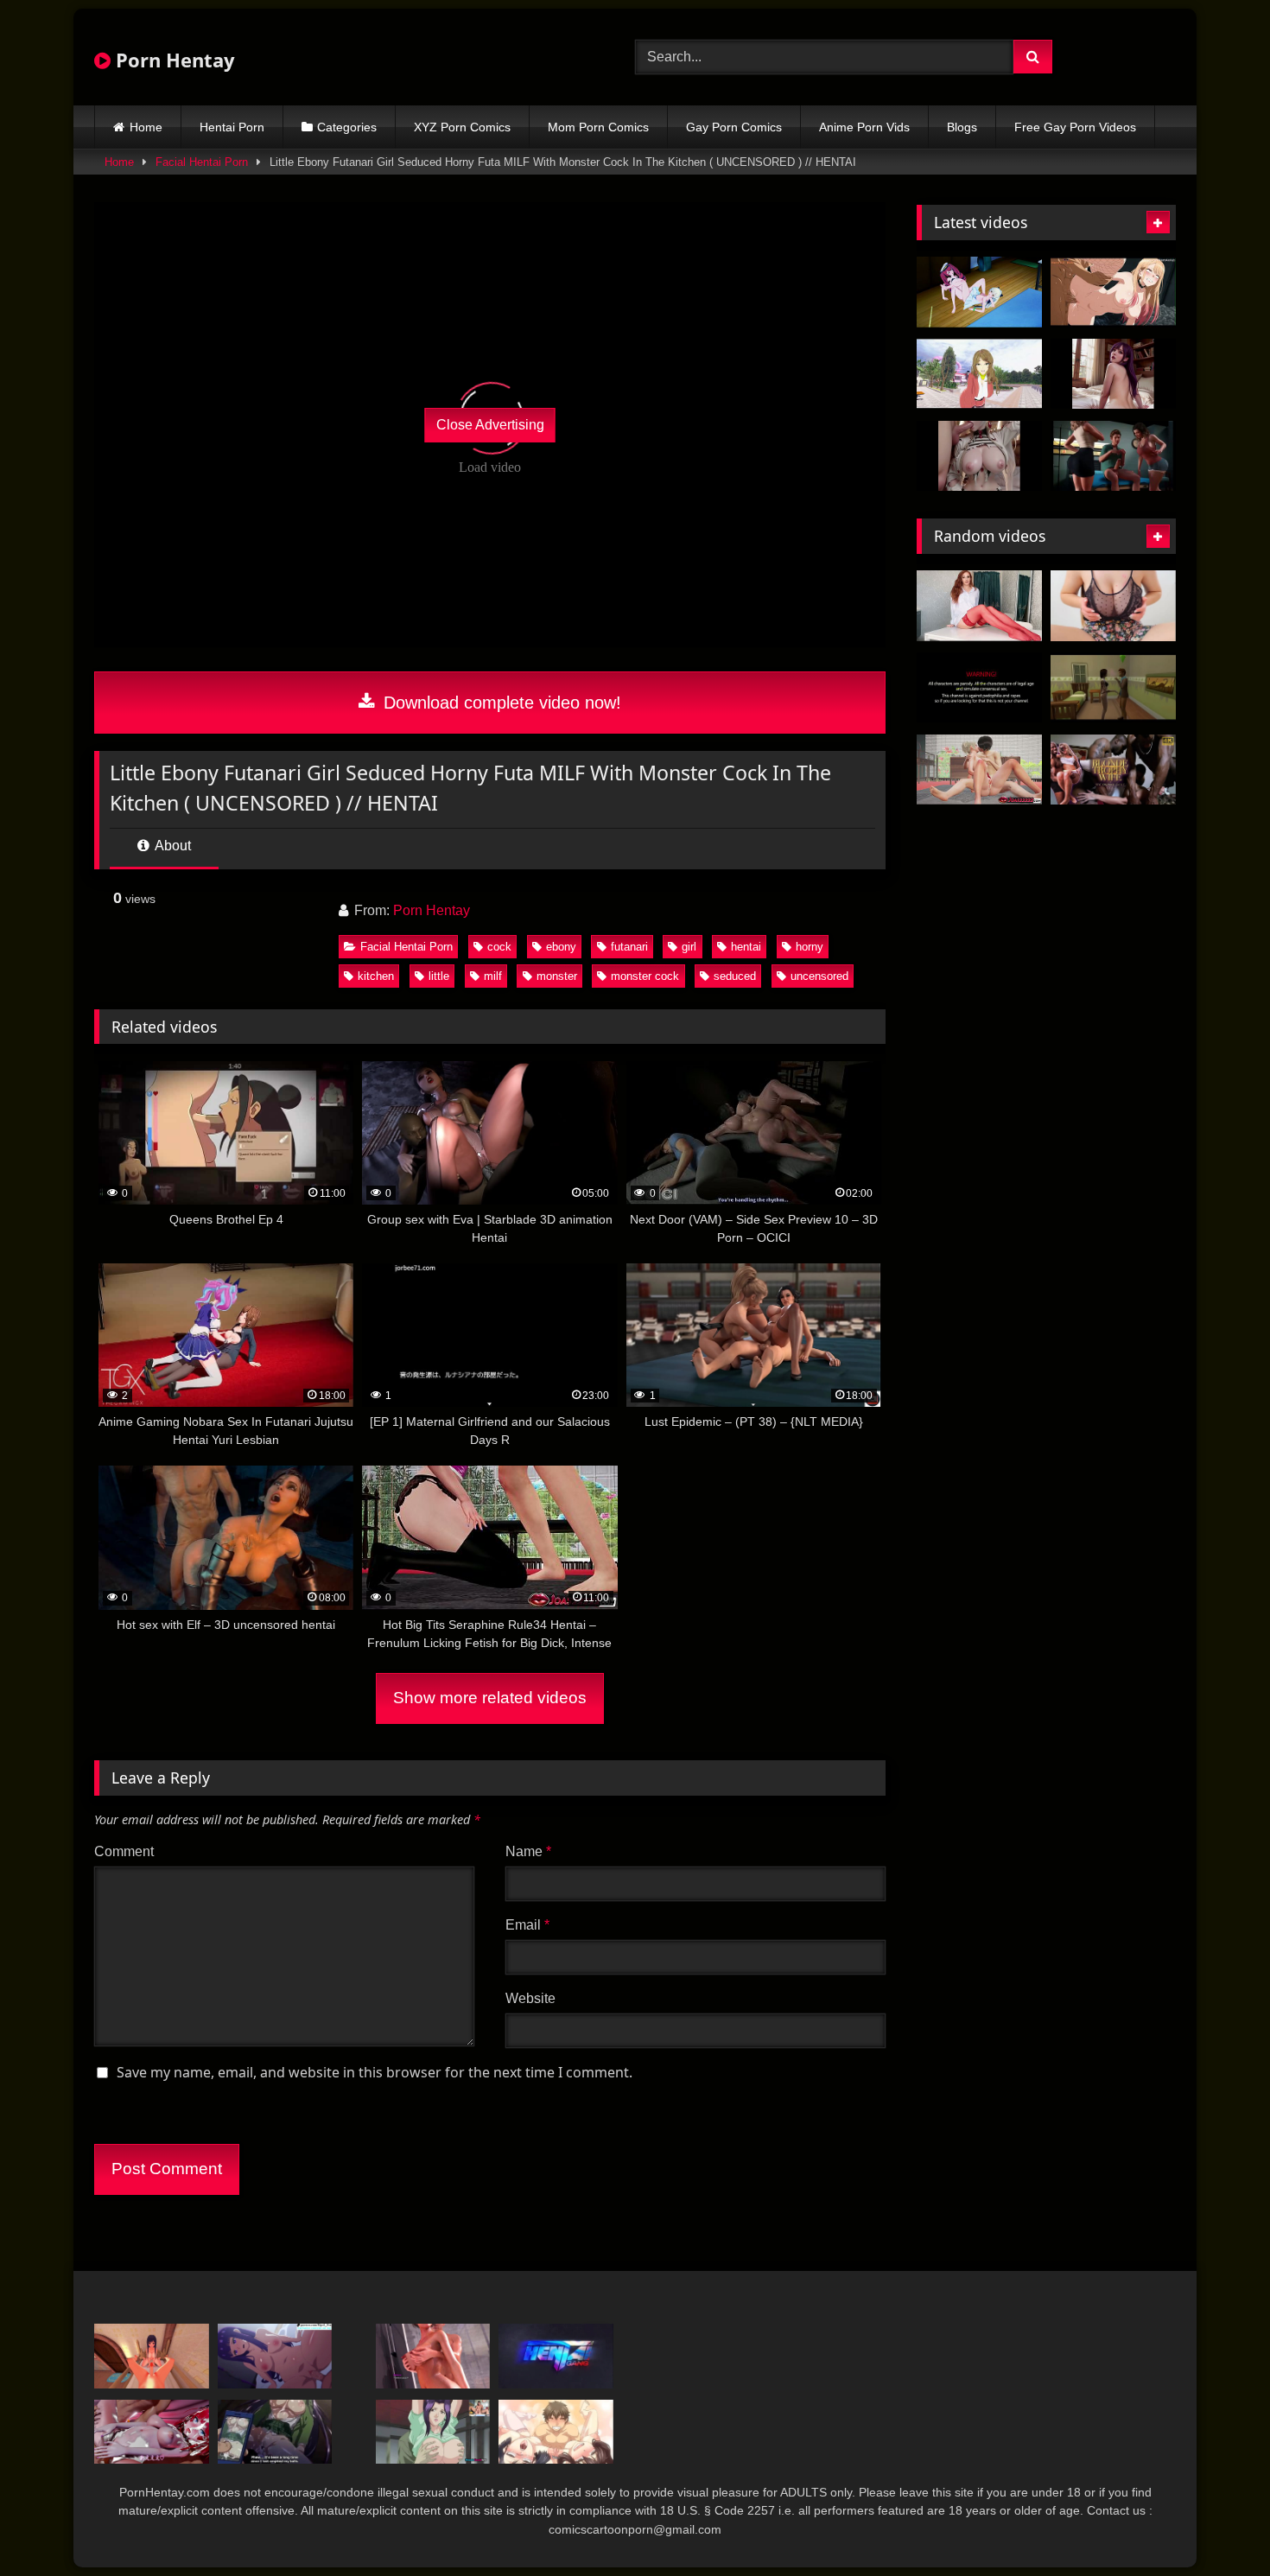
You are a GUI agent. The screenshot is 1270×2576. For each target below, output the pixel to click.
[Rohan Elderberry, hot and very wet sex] (1113, 688)
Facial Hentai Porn (202, 162)
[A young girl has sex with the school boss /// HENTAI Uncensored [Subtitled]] (275, 2432)
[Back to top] (1216, 2525)
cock (499, 947)
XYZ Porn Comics (462, 127)
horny (810, 947)
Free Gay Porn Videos (1075, 127)
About (171, 846)
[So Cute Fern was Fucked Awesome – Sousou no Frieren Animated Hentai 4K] (275, 2356)
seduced (735, 976)
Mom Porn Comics (598, 127)
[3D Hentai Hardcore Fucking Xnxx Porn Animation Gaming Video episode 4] (1113, 456)
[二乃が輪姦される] (152, 2432)
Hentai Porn (232, 127)
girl (689, 947)
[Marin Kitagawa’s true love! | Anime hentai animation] (1113, 292)
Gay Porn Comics (734, 127)
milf (493, 976)
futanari (629, 947)
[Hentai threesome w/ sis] (556, 2432)
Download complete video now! (500, 703)
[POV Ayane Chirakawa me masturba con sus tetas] (152, 2356)
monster (557, 976)
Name (528, 1851)
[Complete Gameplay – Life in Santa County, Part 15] (433, 2356)
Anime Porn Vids (864, 127)
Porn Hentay (173, 60)
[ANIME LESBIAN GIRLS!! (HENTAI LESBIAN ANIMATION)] (979, 292)
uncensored (819, 976)
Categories (347, 127)
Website (530, 1998)
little (439, 976)
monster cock (645, 976)
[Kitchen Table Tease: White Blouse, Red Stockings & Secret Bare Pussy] (979, 606)
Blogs (962, 127)
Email (527, 1925)
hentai (746, 947)
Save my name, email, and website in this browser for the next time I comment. (375, 2072)
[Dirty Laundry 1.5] (979, 374)
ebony (561, 947)
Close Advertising (490, 425)
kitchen (376, 976)
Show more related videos (490, 1698)
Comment (124, 1851)
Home (146, 127)
